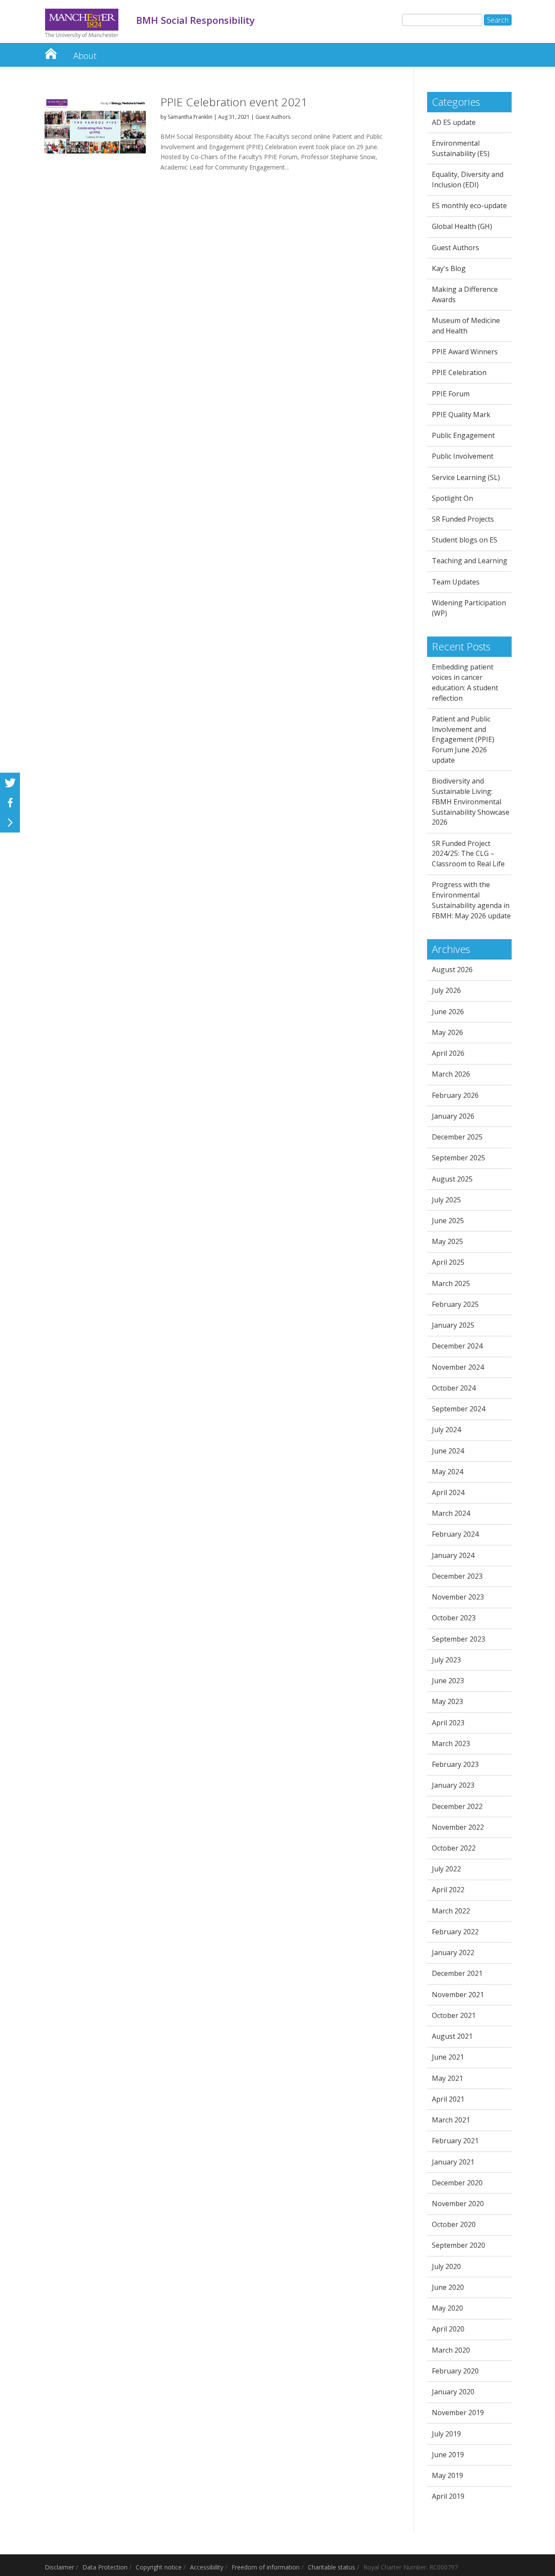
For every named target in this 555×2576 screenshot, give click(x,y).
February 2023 (455, 1764)
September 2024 (459, 1409)
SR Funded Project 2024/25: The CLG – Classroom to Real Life (468, 854)
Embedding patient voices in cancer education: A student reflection (465, 682)
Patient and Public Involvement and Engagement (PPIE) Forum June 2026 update (463, 739)
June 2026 (448, 1012)
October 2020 (454, 2224)
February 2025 (455, 1304)
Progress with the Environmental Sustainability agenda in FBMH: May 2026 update (471, 900)
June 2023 (448, 1681)
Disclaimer (59, 2567)
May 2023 (447, 1701)
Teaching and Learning (470, 561)
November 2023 (458, 1597)
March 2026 (451, 1074)
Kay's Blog (449, 268)
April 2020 (448, 2329)
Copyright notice (159, 2567)
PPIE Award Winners (465, 352)
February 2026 (455, 1095)
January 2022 (453, 1952)
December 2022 (457, 1806)
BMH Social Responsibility (51, 51)
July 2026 (446, 990)
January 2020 (453, 2392)
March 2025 (451, 1283)
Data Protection (105, 2567)
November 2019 (458, 2413)
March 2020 (451, 2350)
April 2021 (448, 2099)
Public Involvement (463, 456)
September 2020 (459, 2245)
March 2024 (451, 1513)
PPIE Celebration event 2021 (234, 102)
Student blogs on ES (465, 540)
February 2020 (455, 2371)
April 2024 (448, 1492)
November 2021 (458, 1995)
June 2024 (448, 1451)
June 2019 (448, 2455)
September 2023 (459, 1639)
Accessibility (207, 2567)
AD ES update (454, 122)
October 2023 (454, 1618)
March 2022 (451, 1911)
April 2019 (448, 2496)
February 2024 (455, 1534)
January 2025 (453, 1325)
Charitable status (331, 2567)
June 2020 (448, 2287)
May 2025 (447, 1241)
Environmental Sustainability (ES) (461, 148)
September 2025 (459, 1158)
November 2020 (458, 2204)
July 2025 (446, 1200)
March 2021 (451, 2120)
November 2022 (458, 1827)
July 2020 (446, 2266)
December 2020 (457, 2183)
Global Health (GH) (462, 226)
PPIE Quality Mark (461, 415)
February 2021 (455, 2141)
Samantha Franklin (190, 117)
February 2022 (455, 1932)
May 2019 (447, 2475)
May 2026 (447, 1032)
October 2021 (454, 2015)
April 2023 (448, 1723)
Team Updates (456, 582)
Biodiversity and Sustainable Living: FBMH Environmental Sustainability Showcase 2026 (471, 802)
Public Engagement (463, 435)
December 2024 (457, 1346)
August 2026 (452, 970)
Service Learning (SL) (466, 477)
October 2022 (454, 1848)
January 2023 (453, 1785)
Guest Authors (273, 117)
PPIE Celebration (459, 372)
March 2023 (451, 1743)
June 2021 (448, 2057)
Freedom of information (266, 2567)
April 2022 (448, 1890)
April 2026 (448, 1053)
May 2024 (447, 1472)
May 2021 (447, 2078)
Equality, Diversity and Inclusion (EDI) (468, 180)
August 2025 (452, 1179)
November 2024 (458, 1367)
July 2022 (446, 1869)
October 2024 (454, 1388)
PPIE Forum (451, 394)
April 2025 (448, 1262)
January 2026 (453, 1116)
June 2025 (448, 1221)
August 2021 (452, 2036)
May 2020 (447, 2308)
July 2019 (446, 2434)
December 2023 (457, 1576)
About (85, 56)
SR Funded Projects (463, 519)
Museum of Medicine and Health (466, 326)
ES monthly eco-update (469, 206)
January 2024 (453, 1555)
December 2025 (457, 1137)
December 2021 (457, 1973)
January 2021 (453, 2162)
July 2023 (446, 1660)
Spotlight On (452, 498)
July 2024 (446, 1430)
